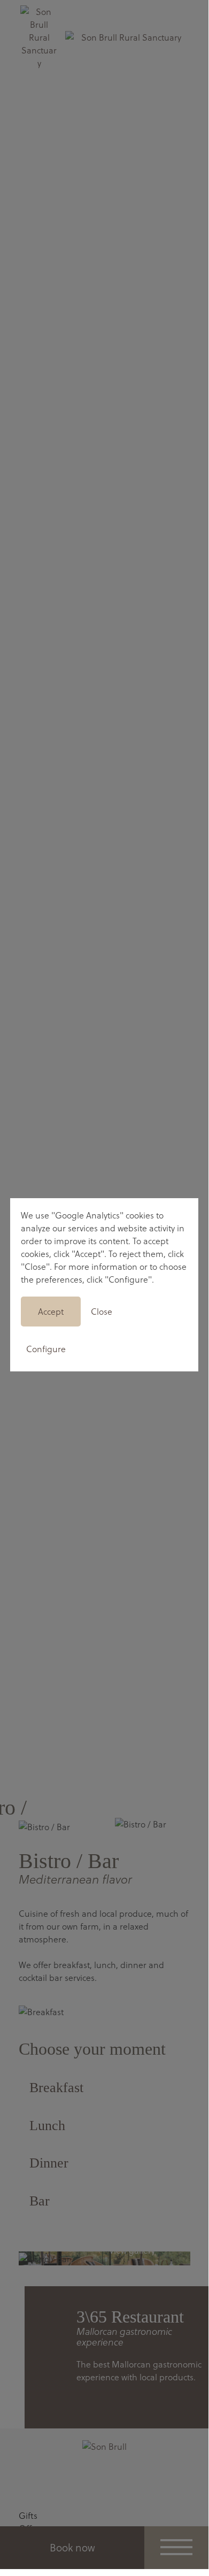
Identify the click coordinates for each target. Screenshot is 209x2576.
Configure (46, 1349)
